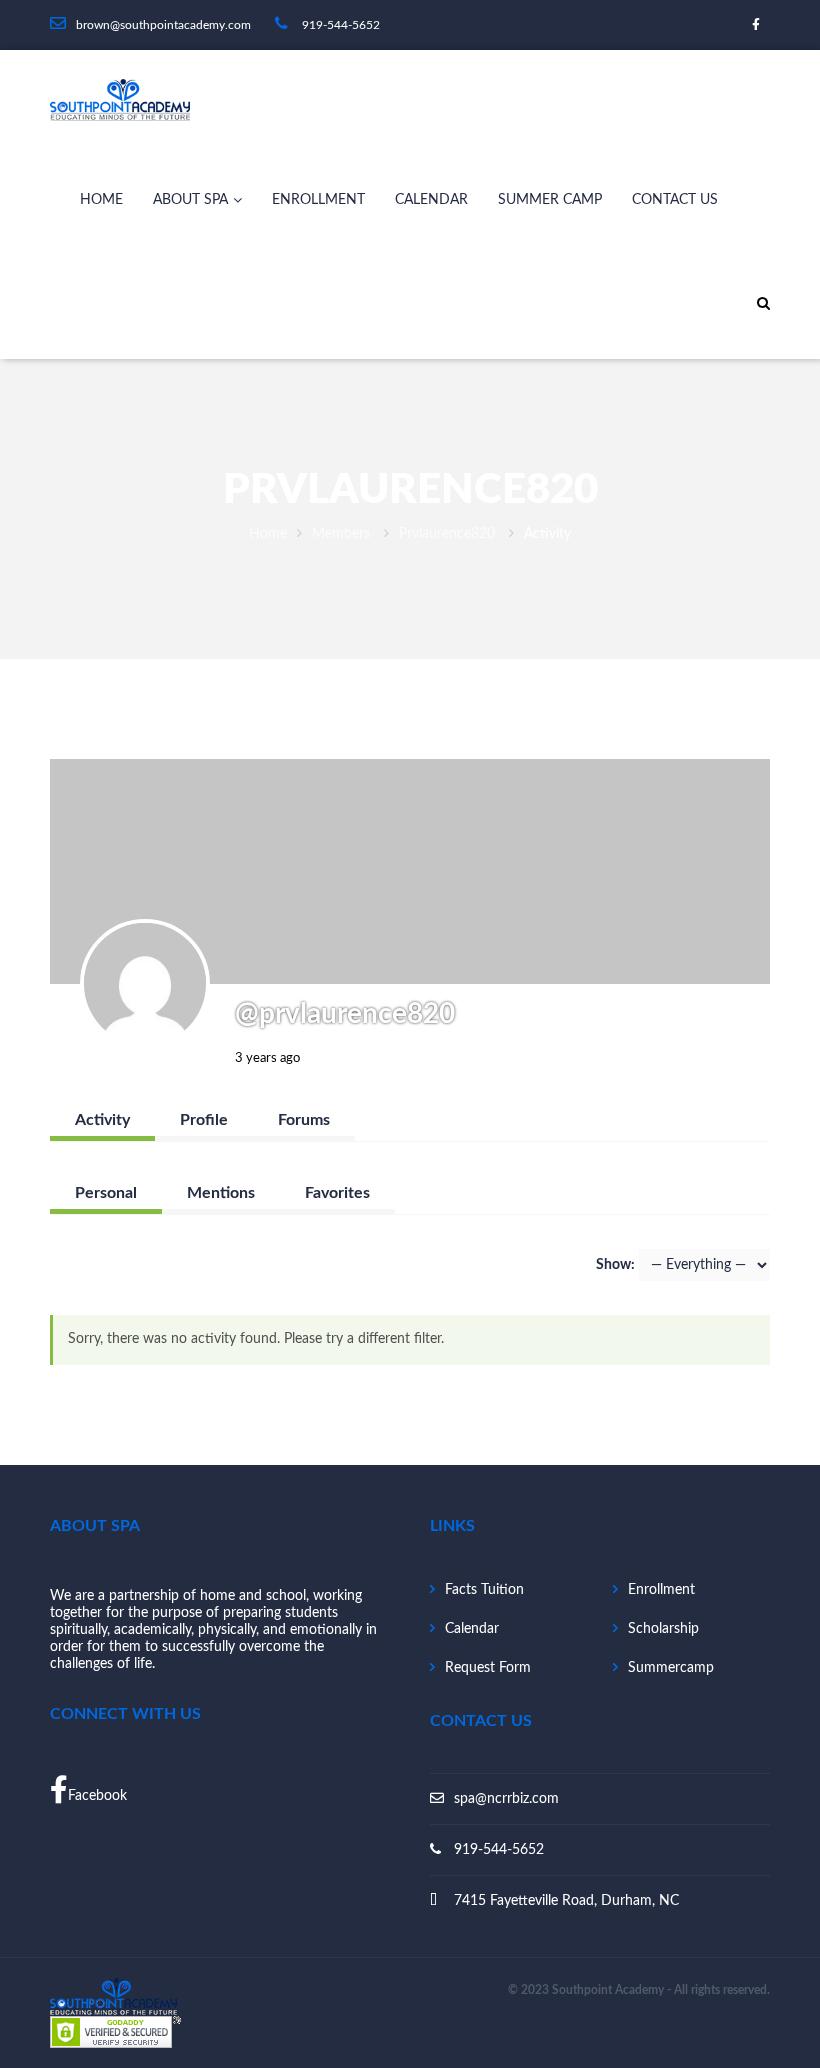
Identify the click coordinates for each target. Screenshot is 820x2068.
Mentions (221, 1193)
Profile (204, 1120)
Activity (102, 1120)
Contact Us (675, 200)
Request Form (488, 1668)
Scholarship (663, 1629)
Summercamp (671, 1668)
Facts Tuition (484, 1590)
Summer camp (550, 200)
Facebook (97, 1796)
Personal (106, 1193)
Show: (615, 1265)
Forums (304, 1120)
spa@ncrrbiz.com (506, 1799)
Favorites (337, 1193)
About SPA (190, 200)
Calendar (431, 200)
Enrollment (318, 200)
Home (101, 200)
